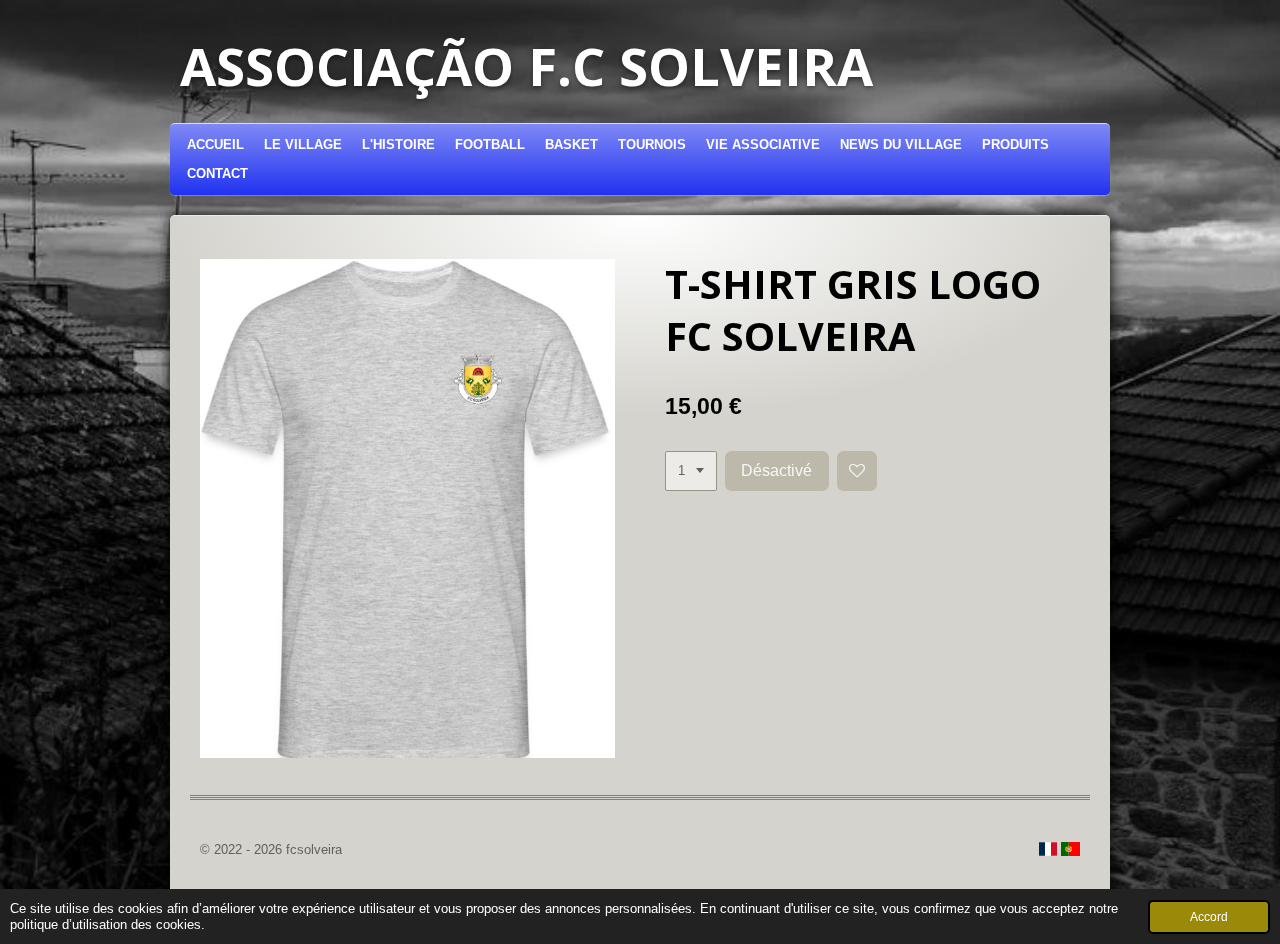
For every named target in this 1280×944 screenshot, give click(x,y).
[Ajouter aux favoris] (857, 471)
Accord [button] (1209, 916)
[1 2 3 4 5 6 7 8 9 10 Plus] (691, 471)
